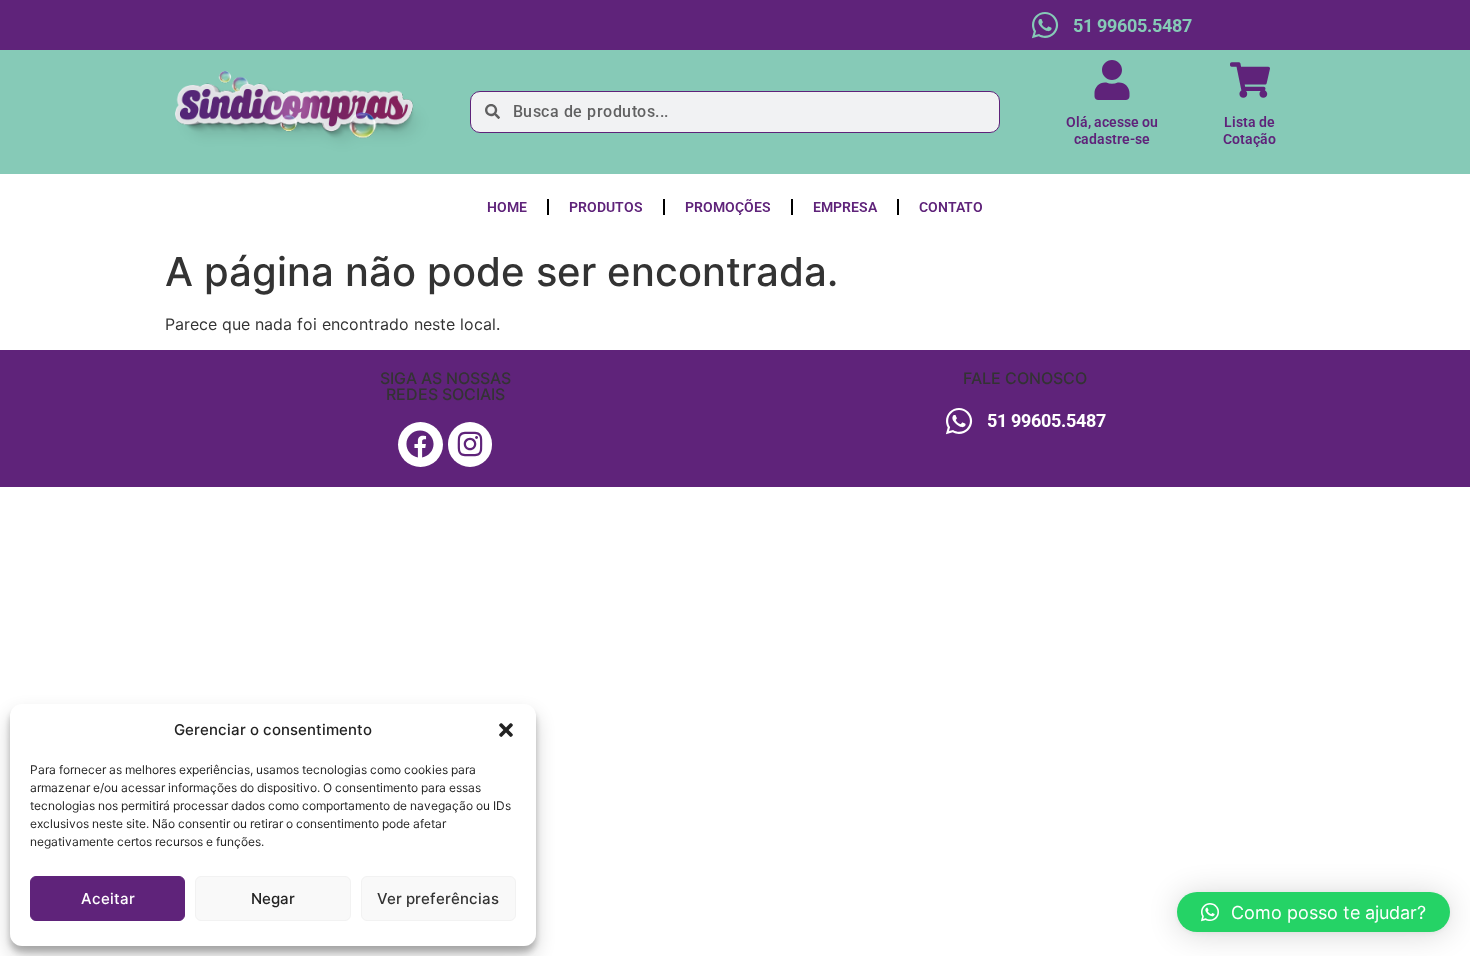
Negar (273, 898)
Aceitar (108, 898)
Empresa (845, 207)
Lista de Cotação (1249, 130)
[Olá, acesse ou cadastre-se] (1112, 80)
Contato (951, 207)
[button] (506, 730)
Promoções (728, 207)
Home (507, 207)
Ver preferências (438, 898)
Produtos (606, 207)
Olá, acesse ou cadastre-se (1112, 130)
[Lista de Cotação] (1250, 80)
